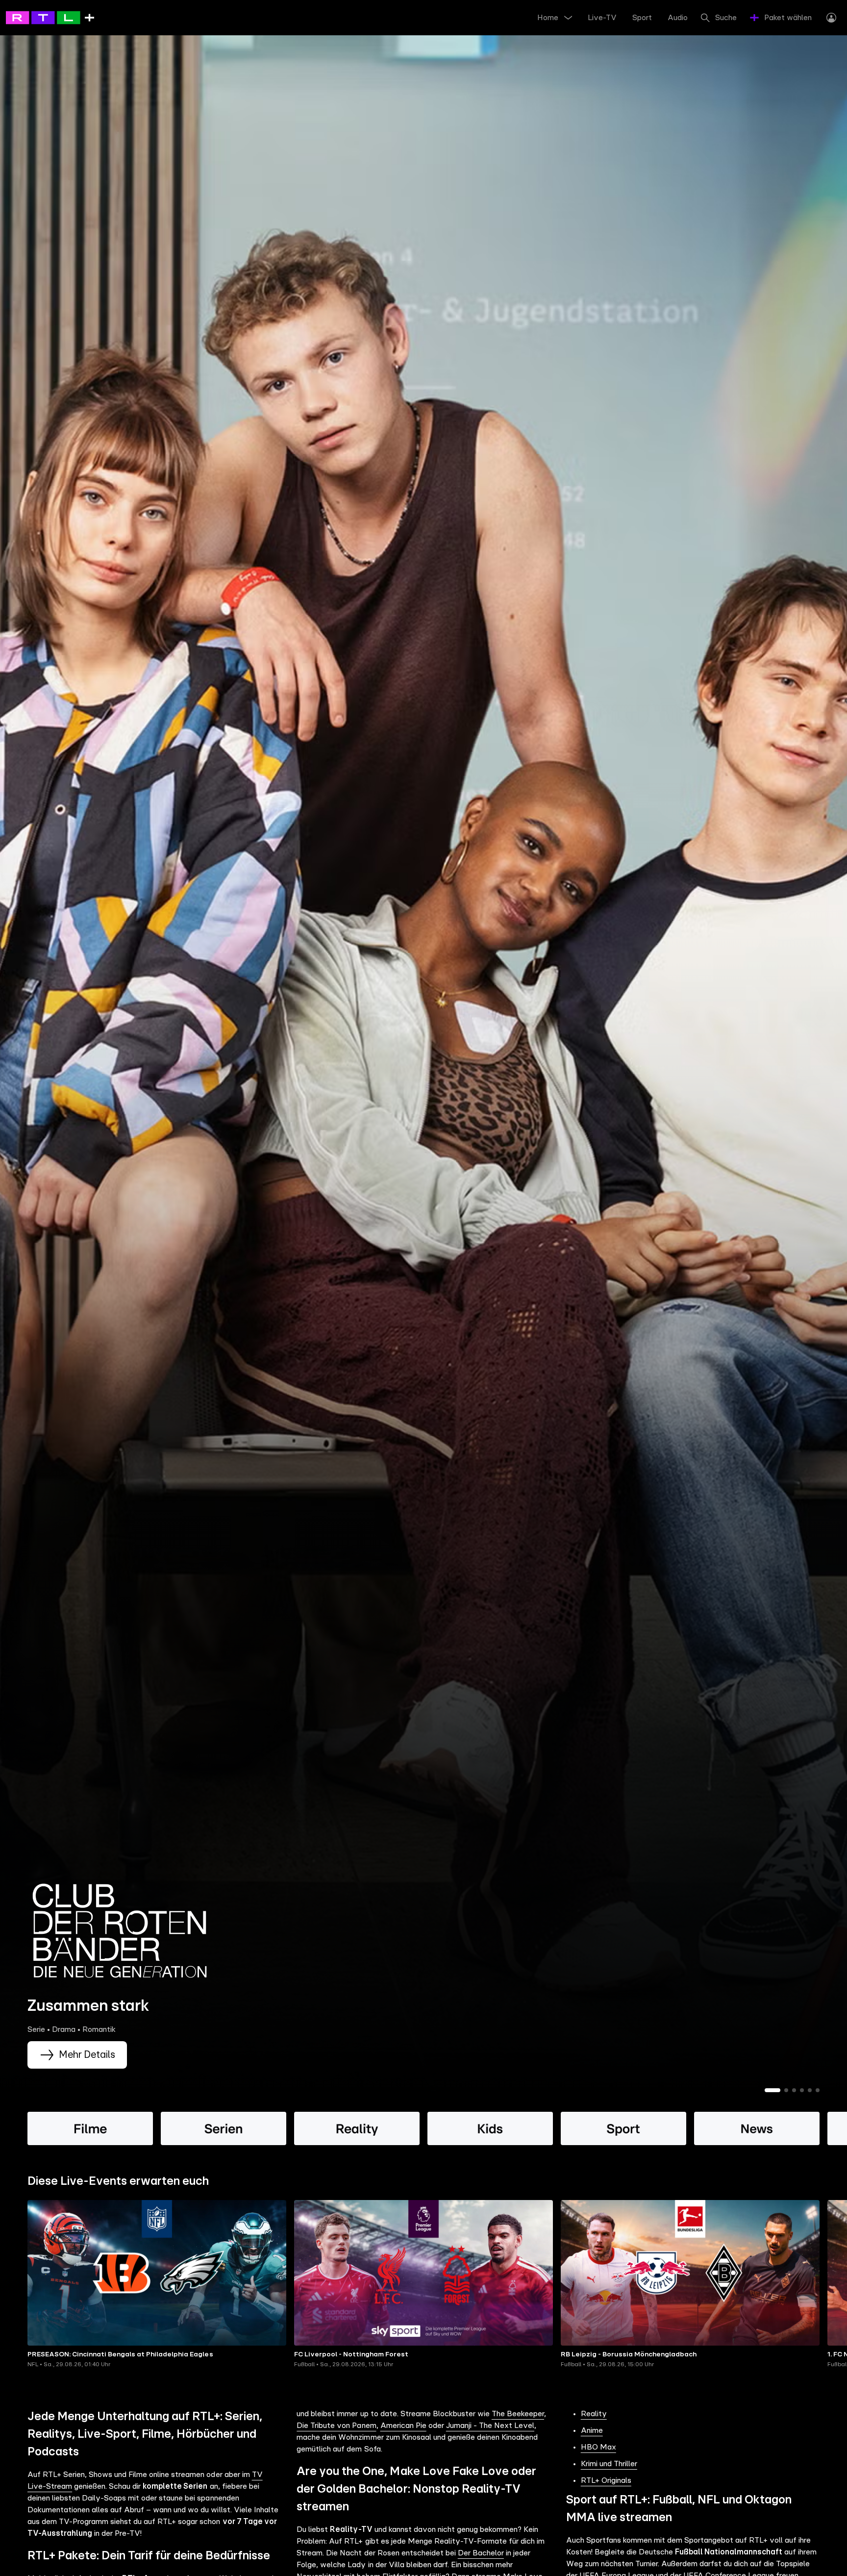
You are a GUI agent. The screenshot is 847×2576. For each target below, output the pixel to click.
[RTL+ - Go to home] (50, 17)
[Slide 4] (802, 2090)
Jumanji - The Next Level (490, 2426)
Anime (592, 2430)
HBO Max (598, 2447)
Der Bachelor (481, 2553)
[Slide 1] (772, 2090)
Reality (594, 2414)
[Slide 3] (794, 2090)
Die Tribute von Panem (336, 2426)
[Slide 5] (810, 2090)
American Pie (403, 2426)
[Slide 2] (786, 2090)
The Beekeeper (518, 2414)
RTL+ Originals (606, 2480)
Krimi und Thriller (609, 2464)
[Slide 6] (818, 2090)
